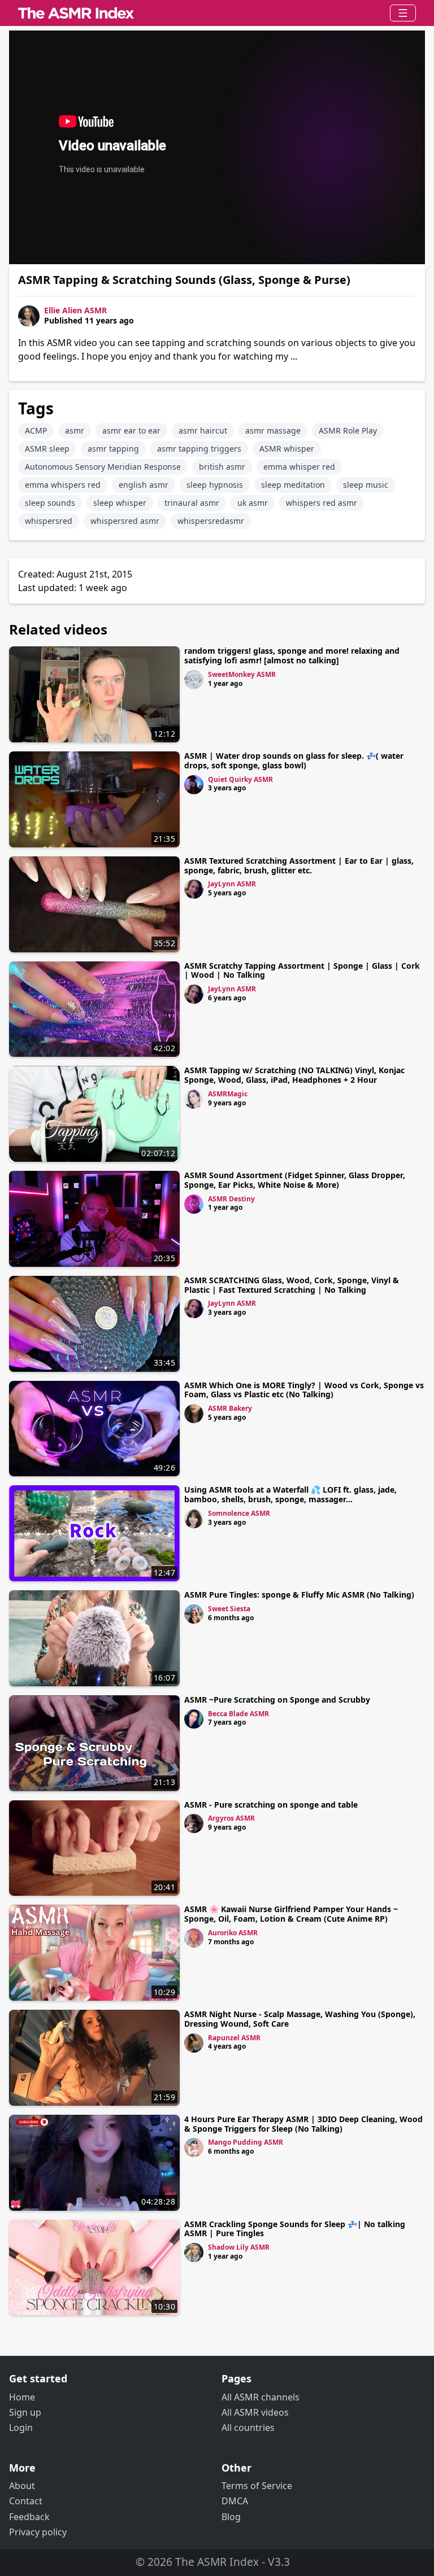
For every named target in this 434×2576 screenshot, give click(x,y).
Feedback (29, 2517)
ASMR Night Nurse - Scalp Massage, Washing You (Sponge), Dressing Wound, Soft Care (300, 2019)
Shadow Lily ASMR (239, 2247)
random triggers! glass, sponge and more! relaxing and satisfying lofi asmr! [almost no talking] (292, 655)
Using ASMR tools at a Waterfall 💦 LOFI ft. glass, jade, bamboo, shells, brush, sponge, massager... (290, 1494)
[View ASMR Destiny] (194, 1204)
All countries (248, 2428)
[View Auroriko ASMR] (194, 1938)
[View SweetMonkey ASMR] (194, 680)
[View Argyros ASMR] (194, 1823)
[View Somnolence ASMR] (194, 1519)
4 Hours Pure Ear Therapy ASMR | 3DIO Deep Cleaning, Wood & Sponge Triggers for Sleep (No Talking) (303, 2124)
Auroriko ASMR (233, 1933)
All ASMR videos (255, 2412)
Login (21, 2428)
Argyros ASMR (231, 1818)
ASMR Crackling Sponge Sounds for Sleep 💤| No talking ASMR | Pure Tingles (295, 2229)
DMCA (235, 2501)
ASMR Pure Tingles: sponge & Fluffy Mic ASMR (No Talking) (299, 1595)
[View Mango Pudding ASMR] (194, 2148)
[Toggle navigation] (403, 13)
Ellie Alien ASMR (75, 310)
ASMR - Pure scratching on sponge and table (271, 1805)
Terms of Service (257, 2486)
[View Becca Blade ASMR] (194, 1719)
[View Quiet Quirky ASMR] (194, 785)
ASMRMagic (228, 1094)
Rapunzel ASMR (234, 2038)
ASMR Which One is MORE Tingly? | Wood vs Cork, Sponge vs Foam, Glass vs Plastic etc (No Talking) (304, 1390)
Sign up (25, 2412)
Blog (231, 2517)
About (22, 2486)
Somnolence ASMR (239, 1513)
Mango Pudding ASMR (246, 2142)
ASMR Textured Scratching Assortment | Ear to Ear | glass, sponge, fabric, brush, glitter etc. (299, 865)
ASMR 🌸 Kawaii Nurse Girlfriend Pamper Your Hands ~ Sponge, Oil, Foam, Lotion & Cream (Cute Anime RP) (291, 1914)
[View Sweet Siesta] (194, 1614)
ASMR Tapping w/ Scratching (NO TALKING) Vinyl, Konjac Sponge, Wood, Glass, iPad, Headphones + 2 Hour (294, 1075)
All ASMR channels (261, 2397)
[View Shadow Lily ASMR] (194, 2253)
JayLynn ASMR (232, 884)
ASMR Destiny (231, 1199)
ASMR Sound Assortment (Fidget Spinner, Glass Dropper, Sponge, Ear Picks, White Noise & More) (295, 1180)
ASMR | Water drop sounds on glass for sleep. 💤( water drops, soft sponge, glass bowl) (294, 760)
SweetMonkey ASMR (242, 674)
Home (22, 2397)
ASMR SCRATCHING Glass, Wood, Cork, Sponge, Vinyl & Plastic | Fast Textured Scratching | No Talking (292, 1285)
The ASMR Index (217, 2562)
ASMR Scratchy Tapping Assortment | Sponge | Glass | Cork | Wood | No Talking (302, 970)
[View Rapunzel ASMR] (194, 2043)
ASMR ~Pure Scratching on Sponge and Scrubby (277, 1700)
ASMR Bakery (230, 1408)
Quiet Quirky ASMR (240, 779)
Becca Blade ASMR (238, 1714)
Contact (26, 2501)
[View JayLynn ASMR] (194, 889)
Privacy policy (38, 2532)
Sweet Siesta (229, 1609)
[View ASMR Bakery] (194, 1414)
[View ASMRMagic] (194, 1099)
